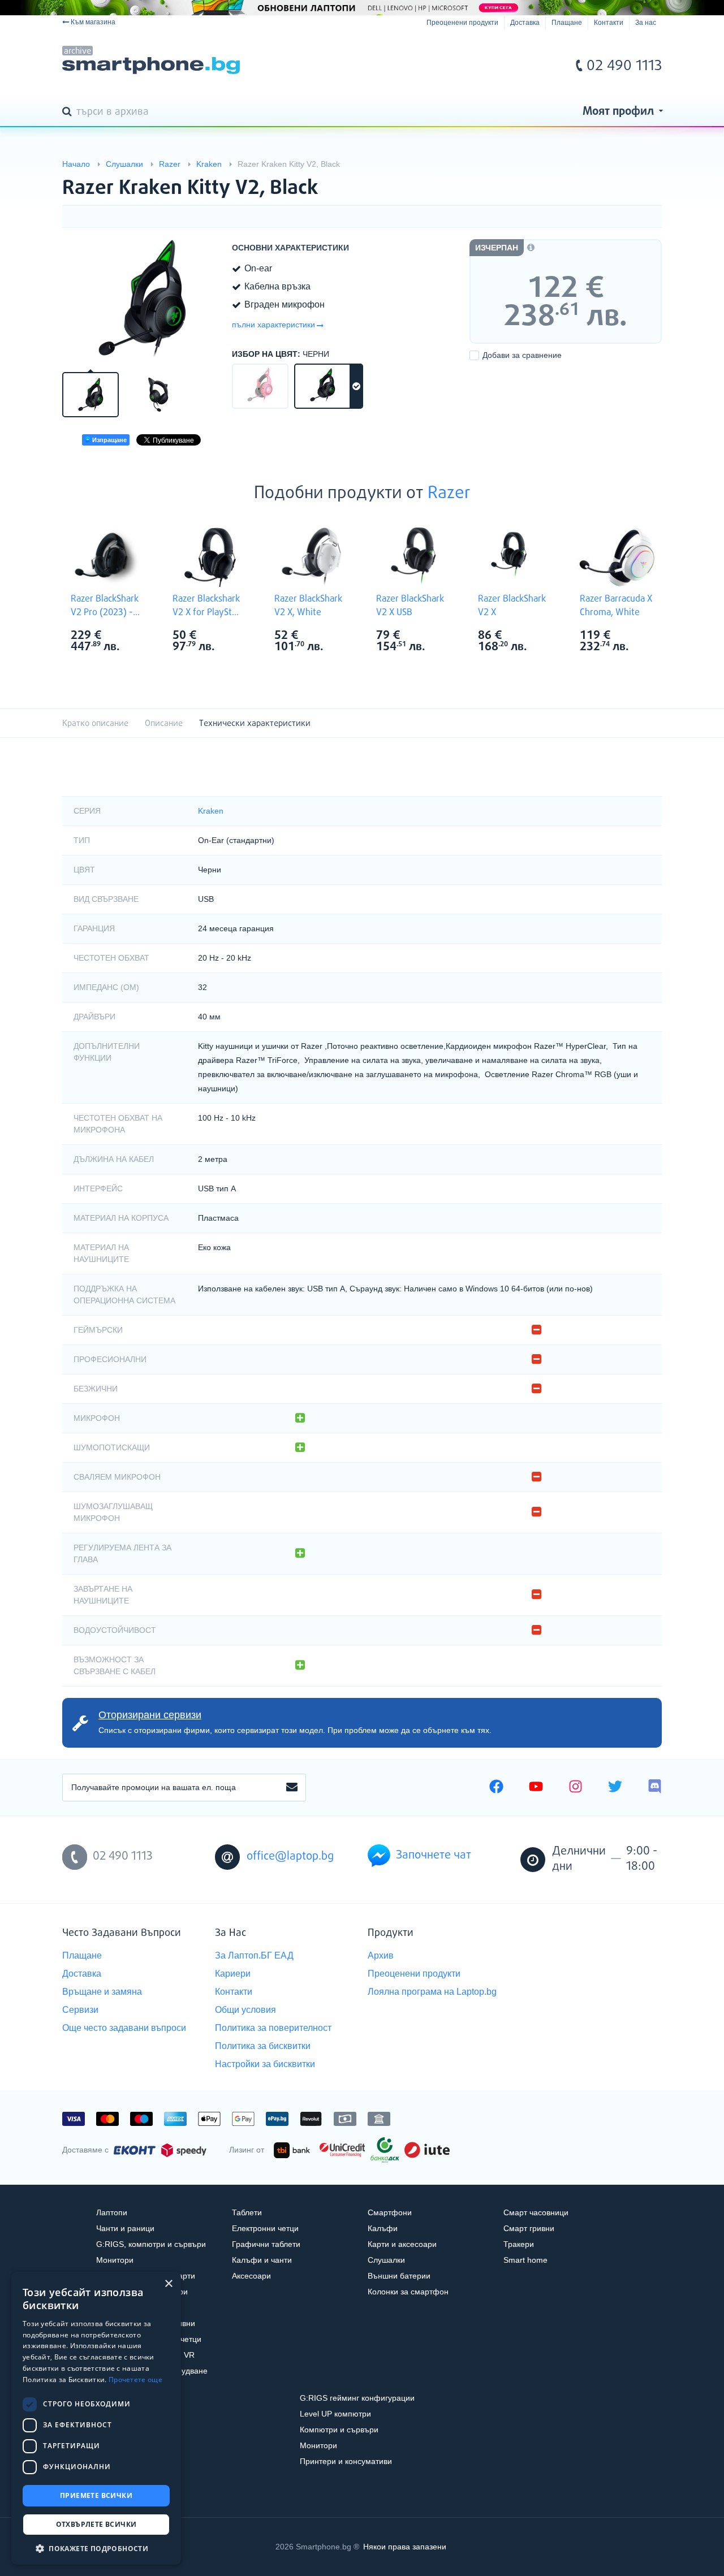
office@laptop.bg (290, 1857)
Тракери (519, 2244)
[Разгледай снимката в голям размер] (141, 299)
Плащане (567, 23)
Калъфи (383, 2228)
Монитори (115, 2260)
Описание (164, 723)
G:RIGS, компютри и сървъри (151, 2244)
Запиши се (292, 1788)
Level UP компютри (335, 2414)
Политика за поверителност (273, 2028)
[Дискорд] (655, 1788)
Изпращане (109, 440)
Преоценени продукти (462, 23)
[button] (96, 2548)
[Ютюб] (536, 1788)
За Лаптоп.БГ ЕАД (254, 1955)
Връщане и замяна (102, 1992)
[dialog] (96, 2418)
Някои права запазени (405, 2547)
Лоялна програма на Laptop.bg (432, 1992)
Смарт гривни (529, 2228)
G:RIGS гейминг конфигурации (357, 2398)
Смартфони (390, 2212)
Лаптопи (112, 2212)
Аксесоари (251, 2276)
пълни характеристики (273, 325)
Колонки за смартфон (408, 2292)
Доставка (525, 23)
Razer (449, 494)
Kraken (211, 811)
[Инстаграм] (576, 1788)
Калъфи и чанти (262, 2260)
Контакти (609, 23)
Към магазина (93, 22)
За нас (646, 23)
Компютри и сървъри (339, 2430)
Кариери (233, 1974)
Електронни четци (265, 2228)
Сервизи (80, 2010)
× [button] (168, 2284)
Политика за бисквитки (263, 2046)
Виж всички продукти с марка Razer (131, 636)
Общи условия (245, 2010)
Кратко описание (95, 723)
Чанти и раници (125, 2228)
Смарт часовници (536, 2212)
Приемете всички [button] (96, 2495)
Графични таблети (266, 2244)
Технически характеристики (255, 723)
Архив (381, 1955)
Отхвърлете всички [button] (96, 2524)
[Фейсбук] (496, 1788)
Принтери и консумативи (346, 2461)
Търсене (69, 113)
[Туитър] (615, 1788)
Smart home (525, 2260)
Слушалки (386, 2260)
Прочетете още (135, 2380)
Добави (522, 355)
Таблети (247, 2212)
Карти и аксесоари (402, 2244)
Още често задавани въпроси (124, 2028)
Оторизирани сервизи (150, 1715)
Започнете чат (434, 1855)
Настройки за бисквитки (265, 2064)
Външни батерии (399, 2276)
